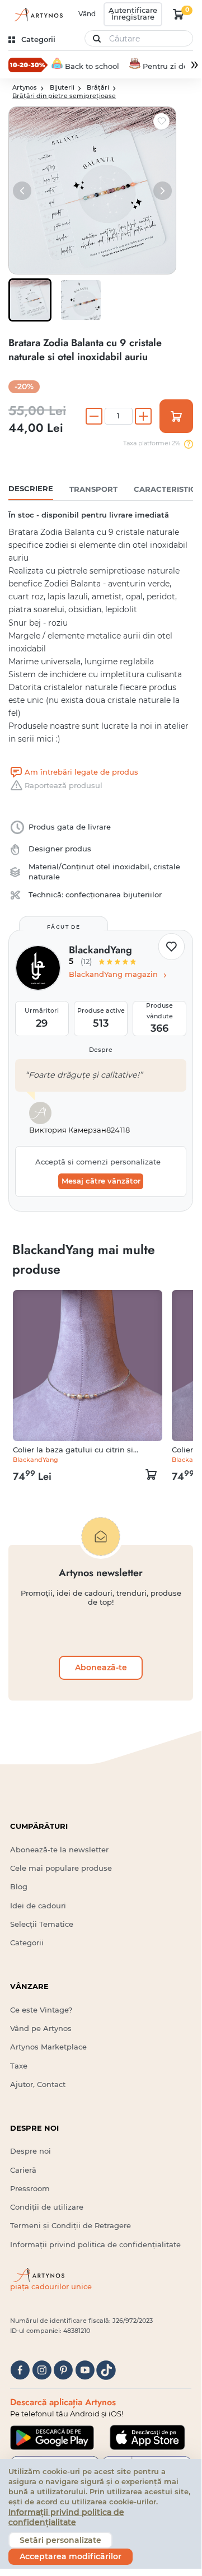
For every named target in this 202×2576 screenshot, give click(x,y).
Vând (87, 14)
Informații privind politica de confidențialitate (95, 2245)
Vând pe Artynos (41, 2028)
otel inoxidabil (123, 867)
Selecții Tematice (42, 1924)
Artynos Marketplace (48, 2047)
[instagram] (42, 2370)
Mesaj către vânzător (101, 1181)
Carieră (23, 2170)
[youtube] (85, 2370)
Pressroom (30, 2189)
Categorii (27, 1943)
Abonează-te (101, 1667)
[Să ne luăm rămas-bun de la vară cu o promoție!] (28, 64)
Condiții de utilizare (47, 2207)
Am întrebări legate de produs (81, 772)
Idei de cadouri (38, 1906)
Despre (101, 1050)
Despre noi (30, 2151)
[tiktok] (106, 2370)
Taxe (19, 2066)
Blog (19, 1887)
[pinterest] (63, 2370)
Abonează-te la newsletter (59, 1850)
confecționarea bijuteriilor (114, 895)
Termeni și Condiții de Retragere (71, 2226)
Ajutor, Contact (38, 2084)
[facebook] (20, 2370)
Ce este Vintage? (41, 2010)
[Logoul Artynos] (37, 15)
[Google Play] (52, 2438)
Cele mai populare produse (61, 1868)
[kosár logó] (178, 14)
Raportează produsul (64, 786)
